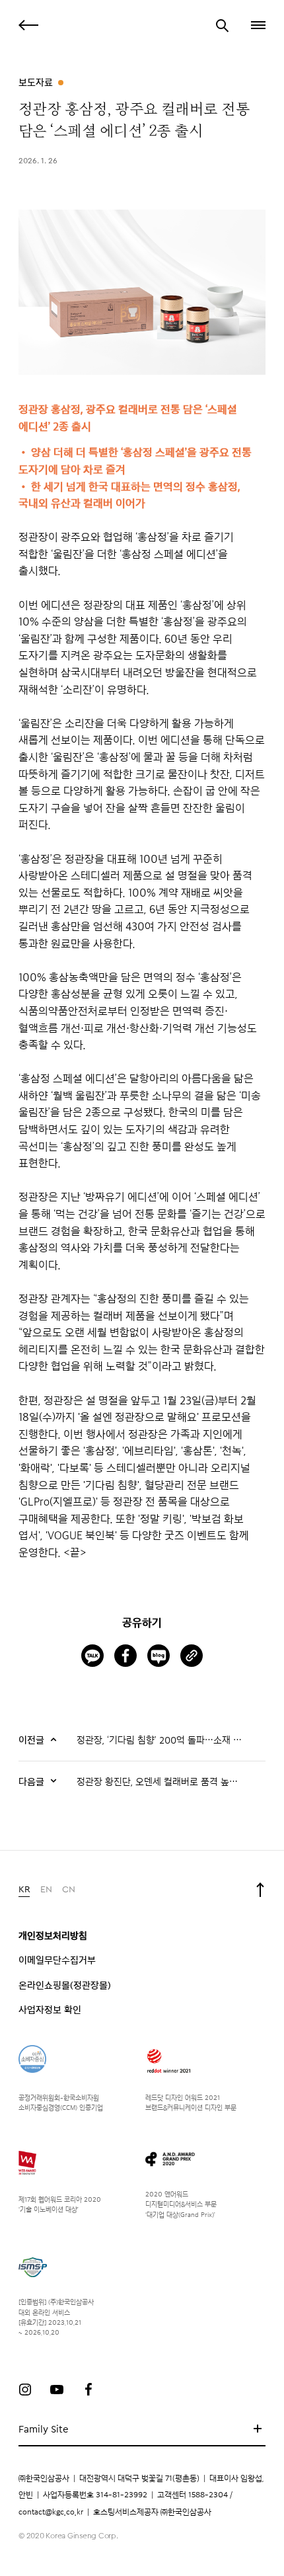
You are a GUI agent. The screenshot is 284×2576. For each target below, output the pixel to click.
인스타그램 (25, 2390)
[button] (257, 25)
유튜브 (57, 2390)
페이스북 (89, 2390)
